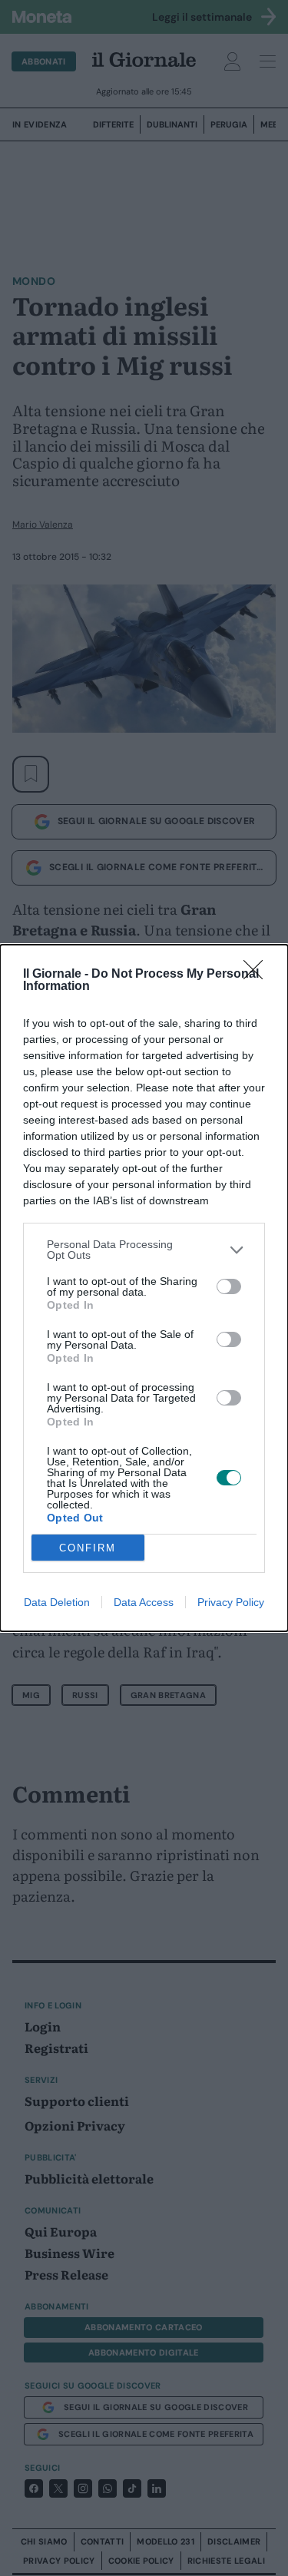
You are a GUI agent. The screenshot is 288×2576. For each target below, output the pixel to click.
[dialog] (144, 1288)
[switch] (229, 1286)
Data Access (144, 1602)
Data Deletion (57, 1602)
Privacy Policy (231, 1602)
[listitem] (144, 1250)
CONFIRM (88, 1548)
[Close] (258, 975)
